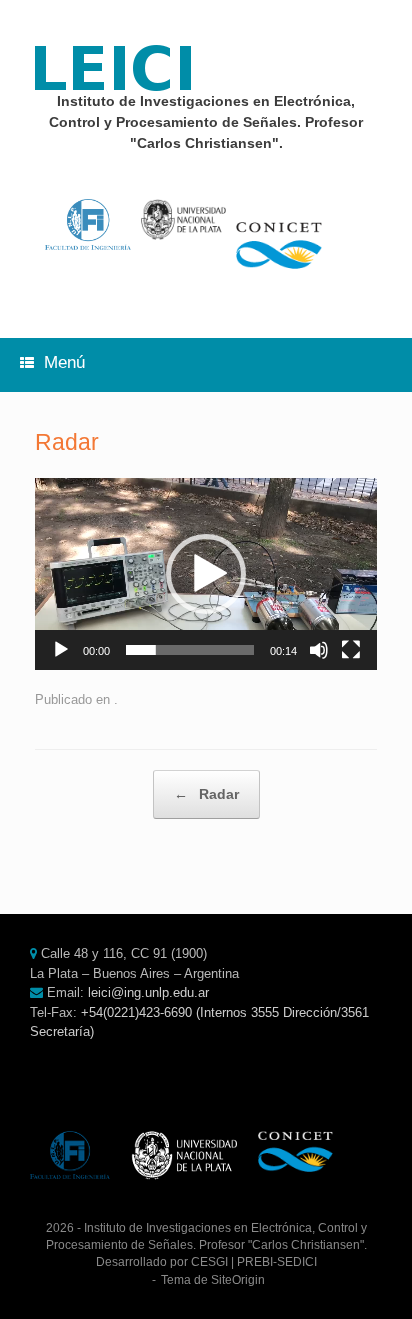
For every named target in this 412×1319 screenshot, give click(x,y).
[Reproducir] (61, 650)
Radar (206, 794)
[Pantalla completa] (351, 650)
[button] (206, 574)
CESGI (209, 1262)
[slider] (190, 650)
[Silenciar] (319, 650)
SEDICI (297, 1262)
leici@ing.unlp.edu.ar (148, 992)
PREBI (255, 1262)
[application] (206, 574)
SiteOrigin (238, 1280)
